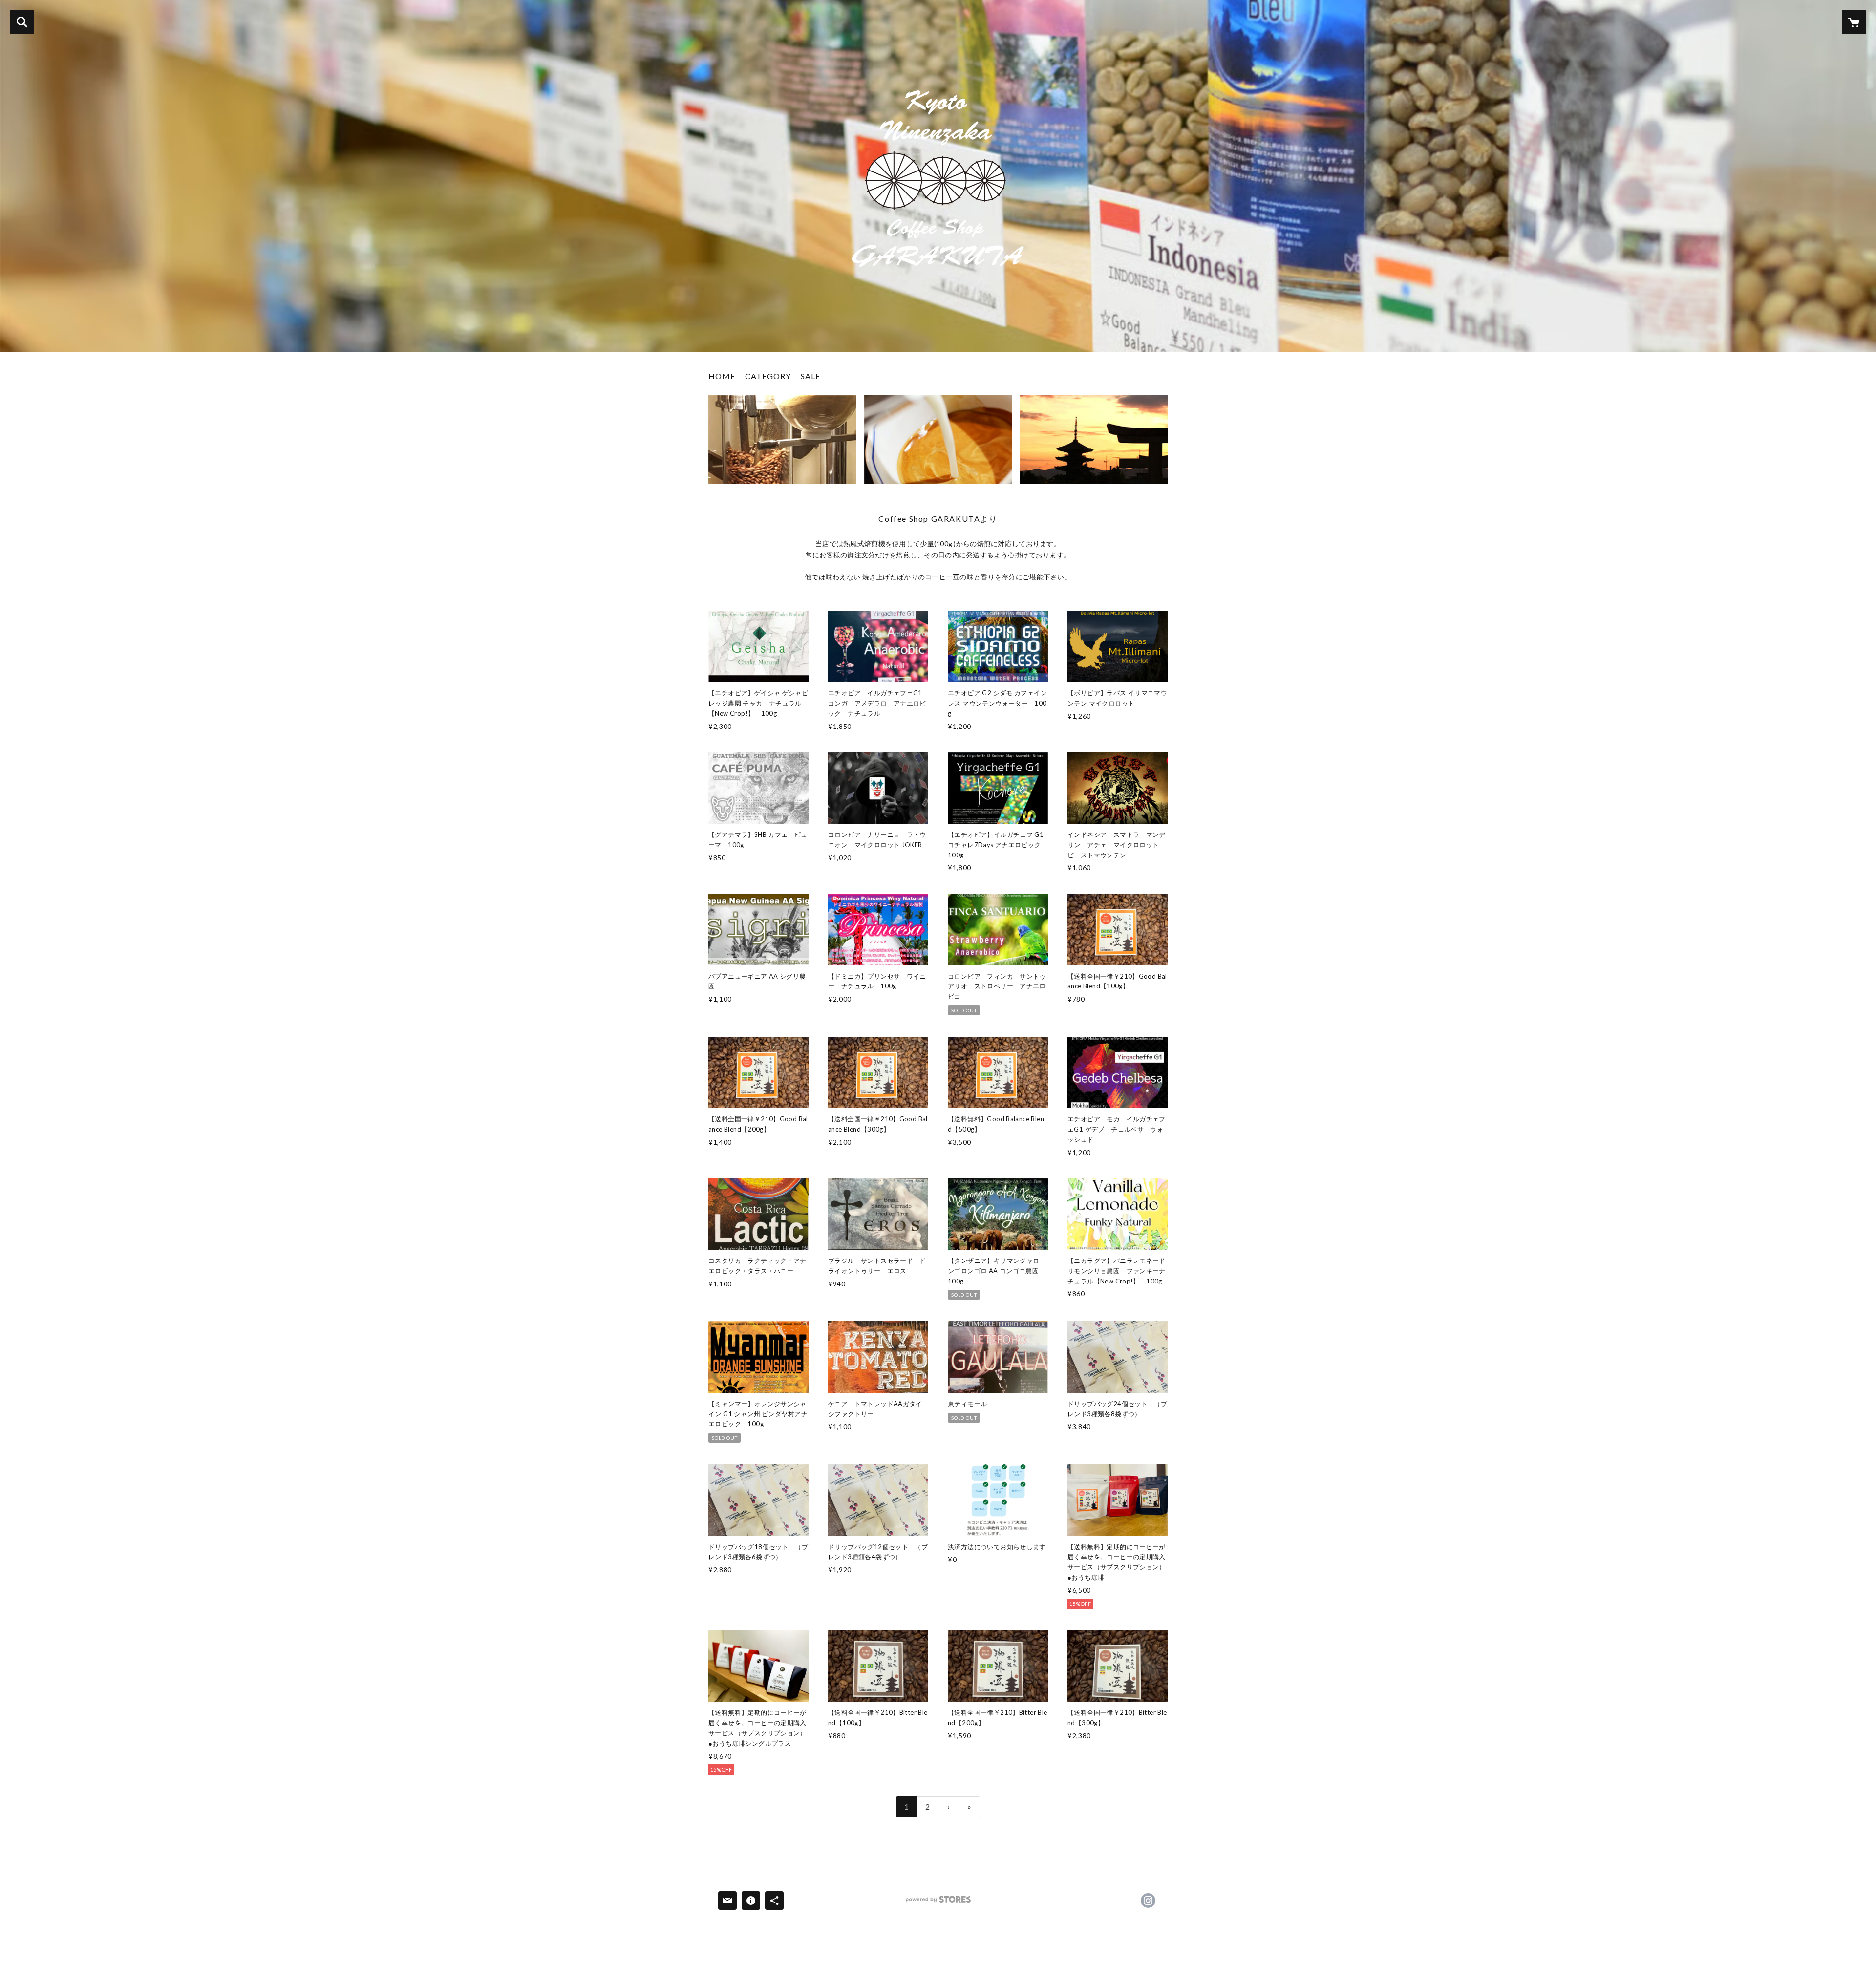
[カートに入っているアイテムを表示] (1854, 22)
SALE (810, 376)
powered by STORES (938, 1903)
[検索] (22, 22)
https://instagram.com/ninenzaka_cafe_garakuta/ (1148, 1901)
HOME (722, 376)
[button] (768, 378)
